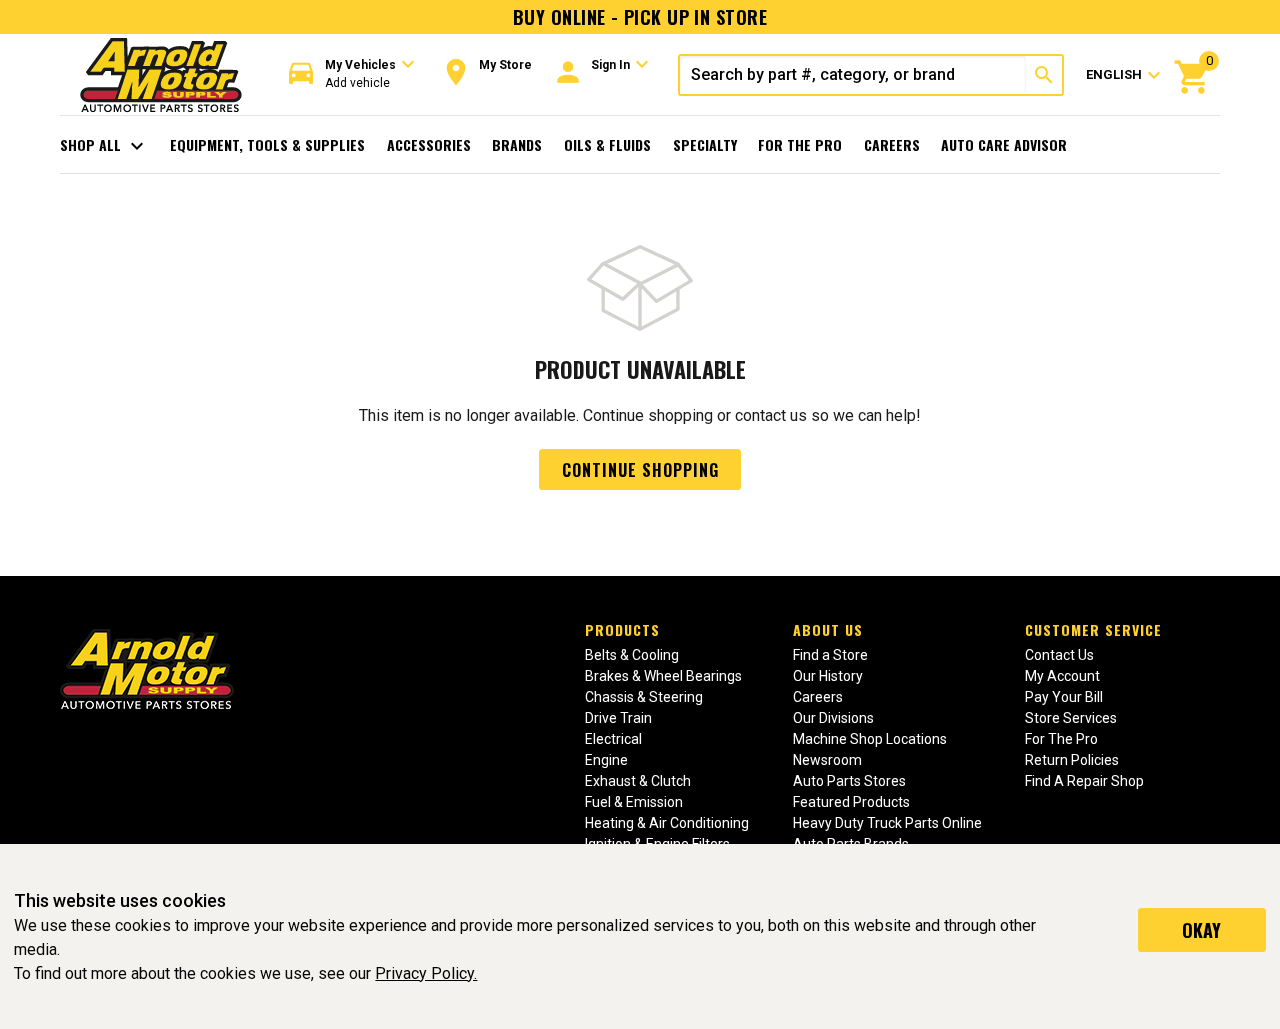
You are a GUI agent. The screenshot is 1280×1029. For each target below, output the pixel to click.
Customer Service (1093, 629)
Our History (828, 676)
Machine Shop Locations (870, 739)
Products (622, 629)
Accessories (429, 144)
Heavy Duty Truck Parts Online (887, 823)
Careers (892, 144)
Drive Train (618, 718)
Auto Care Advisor (1004, 144)
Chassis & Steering (644, 697)
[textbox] (853, 75)
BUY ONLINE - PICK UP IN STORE (640, 17)
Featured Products (851, 802)
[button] (352, 74)
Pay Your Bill (1064, 697)
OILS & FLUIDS (607, 144)
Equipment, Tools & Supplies (267, 144)
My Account (1062, 676)
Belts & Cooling (632, 655)
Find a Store (830, 655)
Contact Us (1059, 655)
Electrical (613, 739)
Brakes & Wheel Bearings (663, 676)
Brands (517, 144)
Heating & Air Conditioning (667, 823)
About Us (828, 629)
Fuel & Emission (634, 802)
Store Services (1071, 718)
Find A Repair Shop (1084, 781)
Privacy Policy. (426, 973)
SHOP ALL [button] (104, 146)
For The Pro (800, 144)
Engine (606, 760)
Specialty (705, 144)
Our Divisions (833, 718)
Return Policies (1072, 760)
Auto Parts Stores (849, 781)
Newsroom (827, 760)
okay (1201, 930)
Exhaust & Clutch (638, 781)
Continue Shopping (640, 470)
